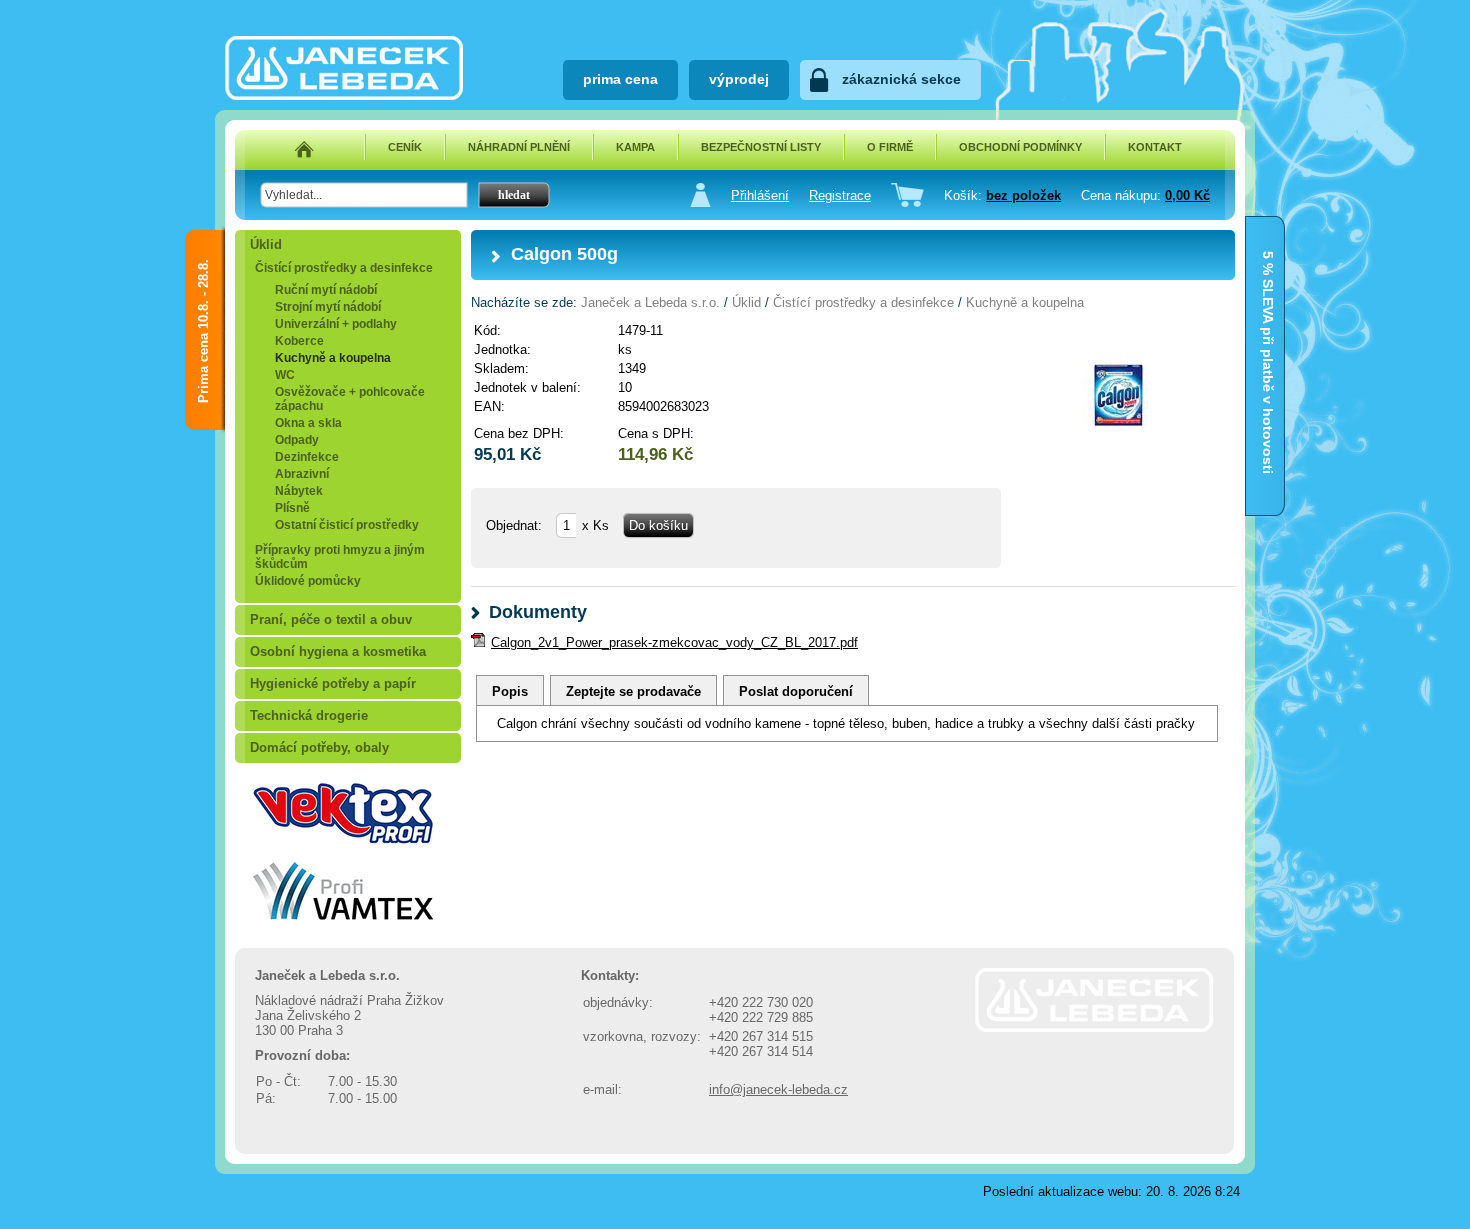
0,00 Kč (1187, 195)
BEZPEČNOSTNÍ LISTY (761, 147)
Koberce (299, 341)
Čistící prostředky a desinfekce (344, 268)
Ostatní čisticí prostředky (347, 525)
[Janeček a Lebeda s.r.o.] (344, 95)
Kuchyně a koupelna (333, 358)
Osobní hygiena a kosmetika (338, 651)
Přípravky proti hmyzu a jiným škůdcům (340, 557)
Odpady (297, 440)
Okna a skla (308, 423)
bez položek (1023, 195)
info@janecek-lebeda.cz (778, 1089)
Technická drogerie (309, 715)
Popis (510, 691)
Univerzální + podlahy (336, 324)
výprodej (739, 79)
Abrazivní (302, 474)
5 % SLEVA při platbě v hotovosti (1268, 271)
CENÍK (405, 147)
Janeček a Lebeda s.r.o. (650, 302)
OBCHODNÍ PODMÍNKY (1020, 147)
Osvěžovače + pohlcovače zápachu (350, 399)
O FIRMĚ (890, 147)
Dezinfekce (307, 457)
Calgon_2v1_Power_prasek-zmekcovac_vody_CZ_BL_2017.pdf (674, 642)
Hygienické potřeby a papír (333, 683)
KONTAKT (1155, 147)
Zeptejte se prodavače (633, 691)
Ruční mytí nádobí (326, 290)
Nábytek (299, 491)
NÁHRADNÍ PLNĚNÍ (519, 147)
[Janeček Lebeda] (1094, 1027)
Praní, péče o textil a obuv (331, 619)
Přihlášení (760, 195)
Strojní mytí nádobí (328, 307)
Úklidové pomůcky (308, 581)
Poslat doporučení (796, 691)
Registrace (840, 195)
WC (285, 375)
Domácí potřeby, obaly (319, 747)
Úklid (266, 244)
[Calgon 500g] (1118, 455)
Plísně (292, 508)
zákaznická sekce (901, 79)
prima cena (620, 79)
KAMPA (635, 147)
